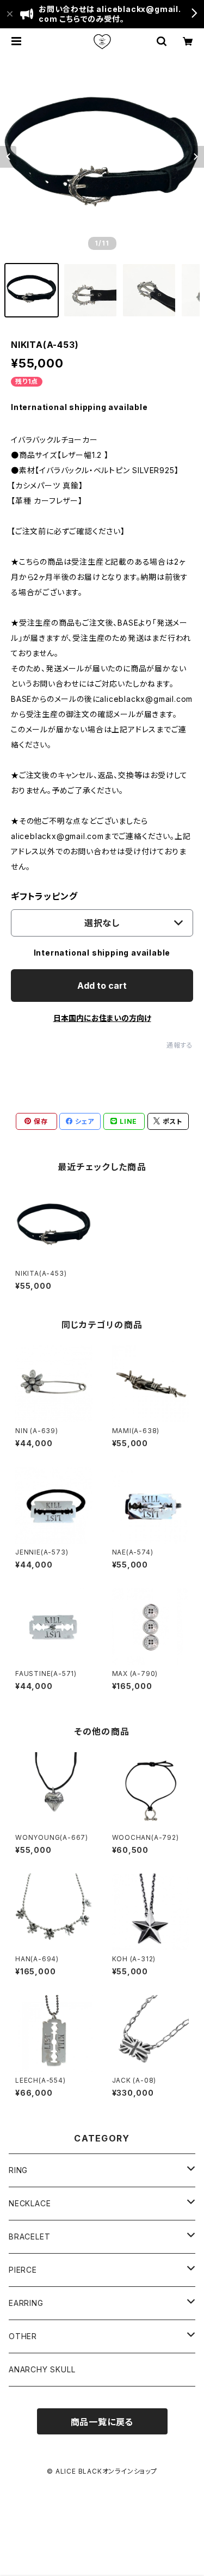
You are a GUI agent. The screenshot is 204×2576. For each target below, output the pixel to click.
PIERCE (23, 2270)
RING (18, 2170)
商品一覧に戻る (102, 2422)
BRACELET (29, 2237)
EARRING (26, 2303)
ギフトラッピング (44, 896)
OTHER (23, 2336)
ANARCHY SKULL (42, 2369)
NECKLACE (30, 2203)
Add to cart (102, 986)
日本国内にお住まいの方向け (102, 1018)
